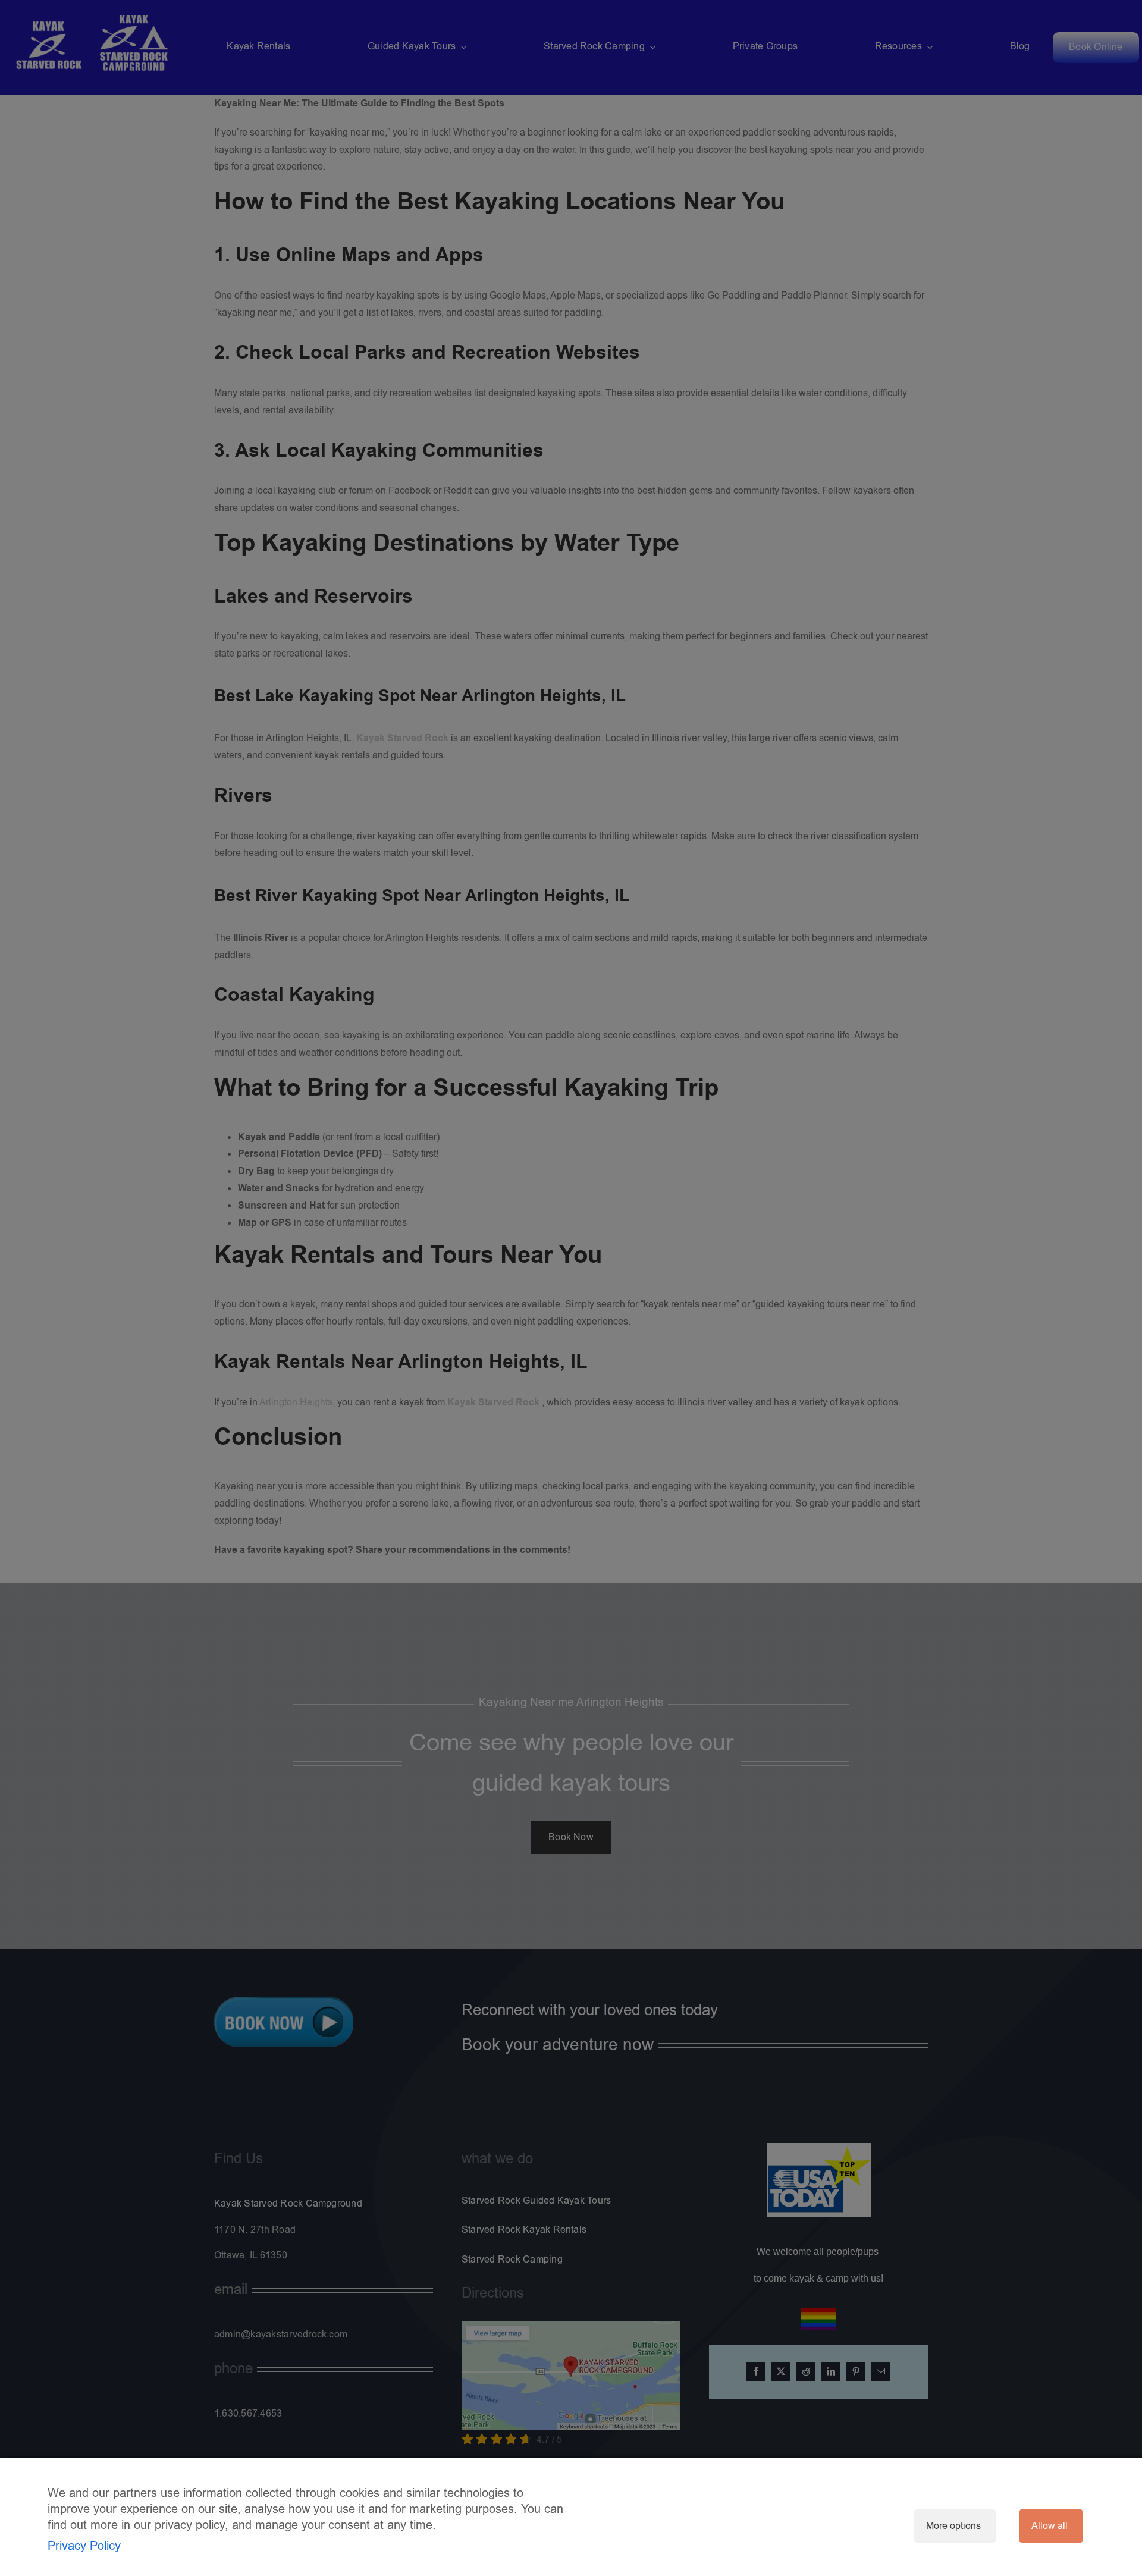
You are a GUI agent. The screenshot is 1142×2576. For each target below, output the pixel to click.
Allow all (1050, 2526)
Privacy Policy (84, 2546)
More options (953, 2526)
